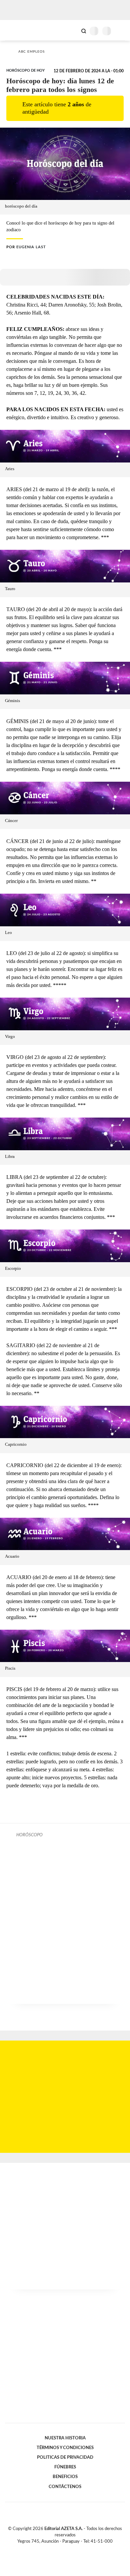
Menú (121, 31)
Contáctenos (65, 2487)
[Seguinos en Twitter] (62, 2549)
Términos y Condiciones (65, 2448)
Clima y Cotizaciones (72, 30)
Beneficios (65, 2477)
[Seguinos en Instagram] (76, 2549)
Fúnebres (65, 2467)
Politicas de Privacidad (65, 2457)
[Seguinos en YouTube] (69, 2549)
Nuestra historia (65, 2438)
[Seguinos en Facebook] (55, 2549)
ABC (17, 30)
